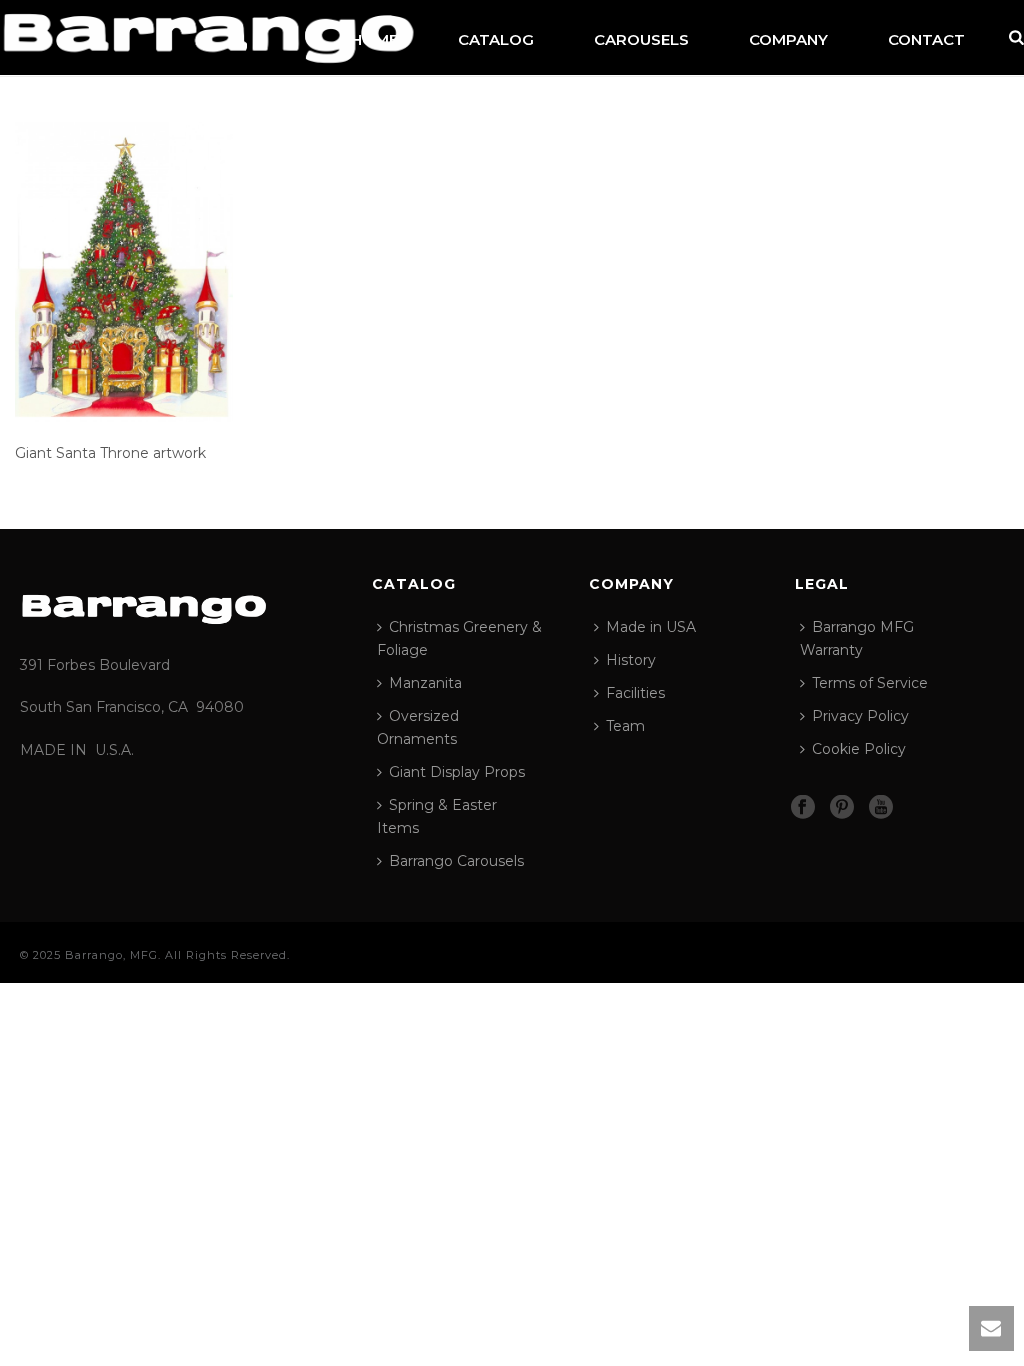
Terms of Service (870, 683)
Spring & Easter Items (437, 816)
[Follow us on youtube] (881, 808)
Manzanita (425, 683)
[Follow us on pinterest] (842, 808)
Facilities (635, 693)
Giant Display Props (457, 772)
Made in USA (651, 627)
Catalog (496, 39)
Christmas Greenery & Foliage (459, 638)
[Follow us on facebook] (803, 808)
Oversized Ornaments (418, 727)
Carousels (641, 39)
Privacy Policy (860, 716)
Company (788, 39)
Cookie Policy (859, 749)
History (631, 660)
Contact (926, 39)
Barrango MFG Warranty (857, 638)
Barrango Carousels (456, 861)
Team (625, 726)
